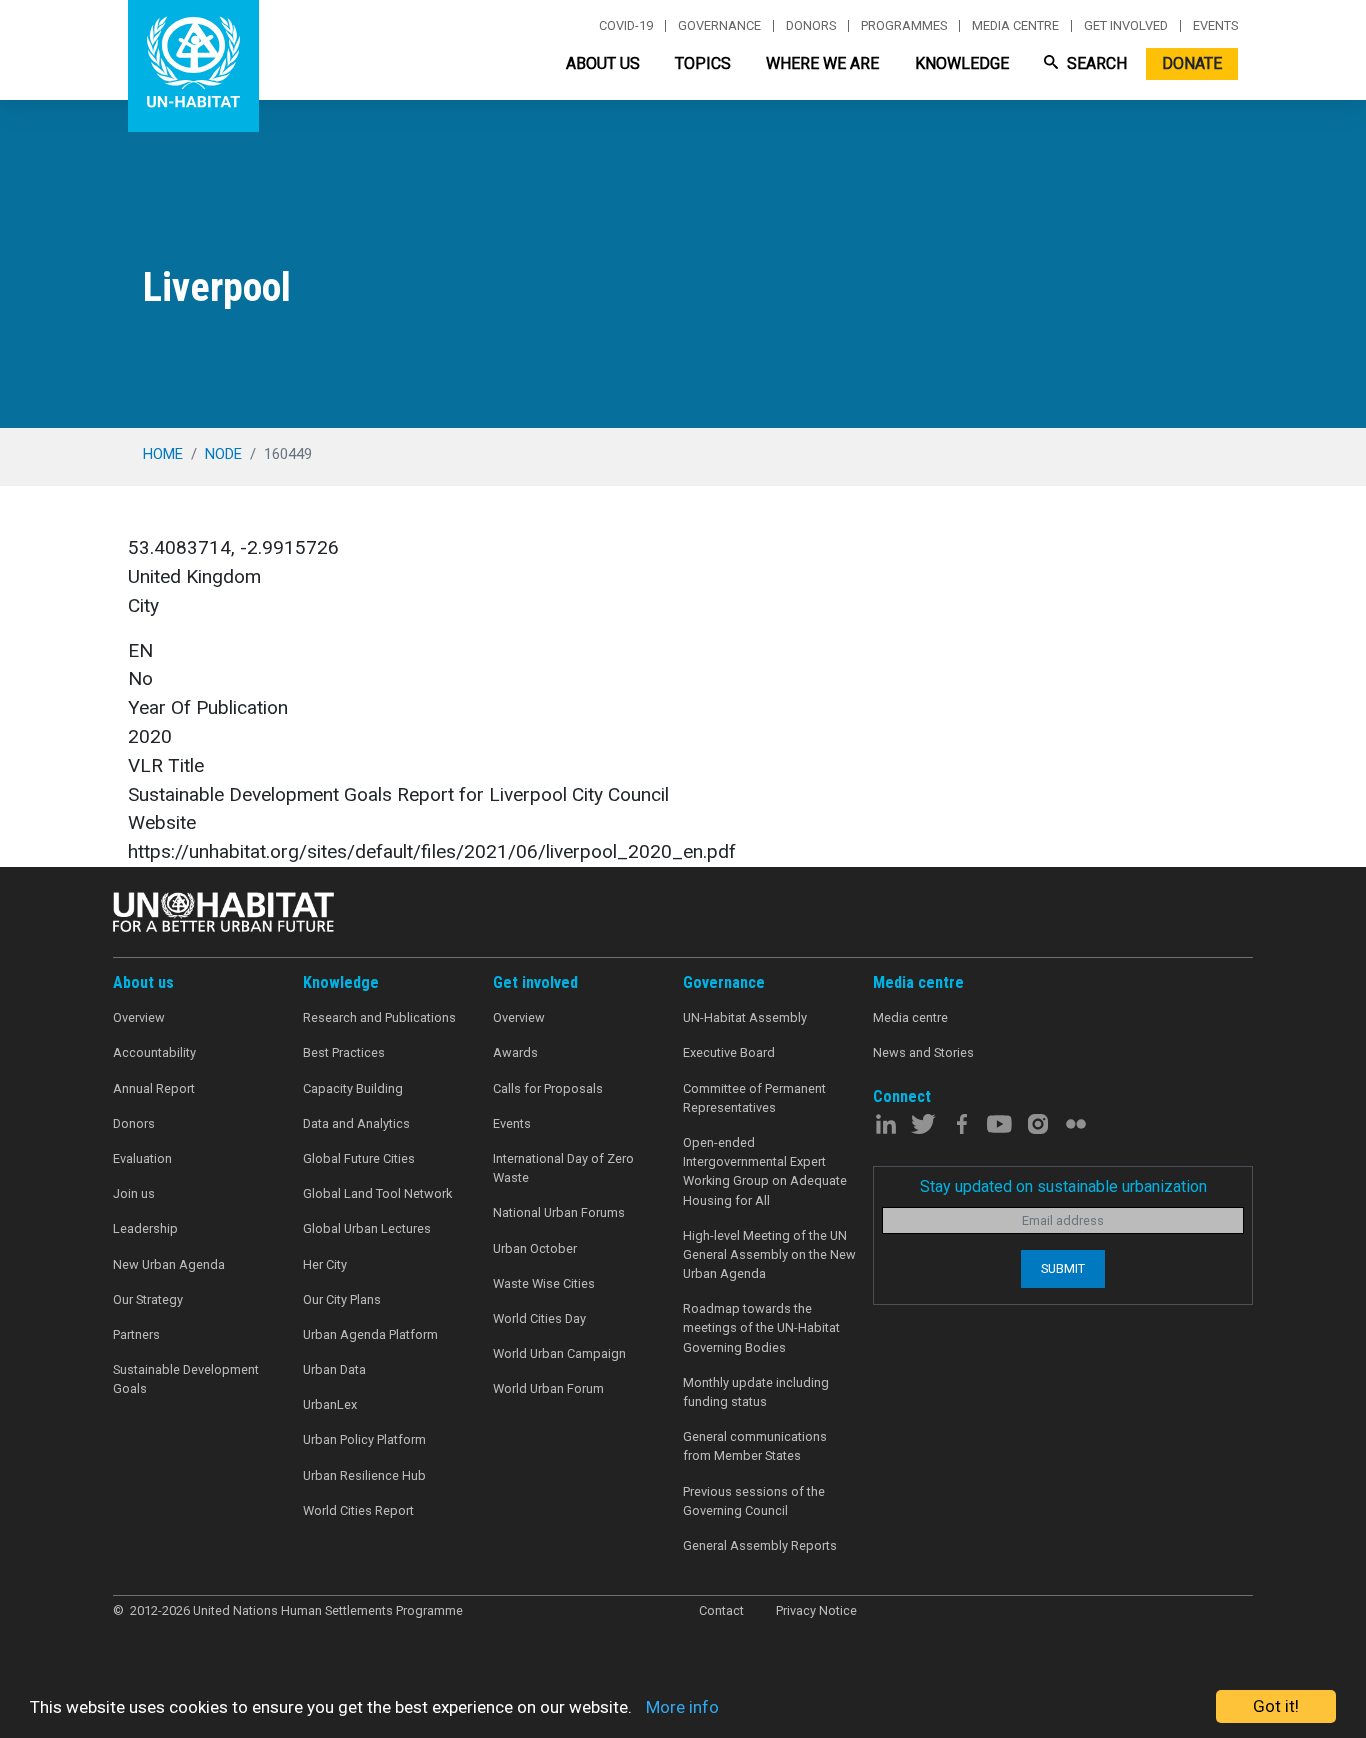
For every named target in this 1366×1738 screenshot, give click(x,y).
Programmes (904, 26)
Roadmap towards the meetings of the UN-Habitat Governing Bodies (761, 1327)
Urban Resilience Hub (364, 1475)
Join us (134, 1193)
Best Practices (344, 1052)
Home (163, 454)
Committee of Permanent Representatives (754, 1098)
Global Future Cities (359, 1158)
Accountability (154, 1052)
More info (682, 1707)
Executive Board (729, 1052)
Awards (515, 1052)
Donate (1192, 63)
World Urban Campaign (559, 1353)
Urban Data (334, 1369)
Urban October (535, 1248)
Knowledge (962, 63)
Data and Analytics (356, 1123)
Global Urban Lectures (367, 1228)
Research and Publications (379, 1017)
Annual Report (154, 1088)
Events (1215, 26)
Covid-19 (626, 26)
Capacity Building (353, 1088)
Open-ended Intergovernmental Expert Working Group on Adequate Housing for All (765, 1171)
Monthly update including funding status (756, 1392)
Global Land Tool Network (377, 1193)
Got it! (1276, 1706)
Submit (1063, 1268)
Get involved (1126, 26)
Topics (703, 63)
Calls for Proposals (548, 1088)
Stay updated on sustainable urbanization (1063, 1186)
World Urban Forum (548, 1388)
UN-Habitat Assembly (745, 1017)
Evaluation (142, 1158)
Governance (719, 26)
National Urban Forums (559, 1212)
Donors (811, 26)
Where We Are (822, 63)
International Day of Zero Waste (563, 1168)
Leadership (145, 1228)
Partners (136, 1334)
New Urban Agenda (169, 1264)
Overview (139, 1017)
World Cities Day (539, 1318)
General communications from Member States (755, 1446)
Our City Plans (342, 1299)
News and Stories (923, 1052)
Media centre (1015, 26)
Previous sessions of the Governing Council (754, 1501)
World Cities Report (358, 1510)
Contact (721, 1610)
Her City (325, 1264)
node (223, 454)
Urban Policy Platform (364, 1439)
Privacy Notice (816, 1610)
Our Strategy (148, 1299)
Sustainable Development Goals (186, 1379)
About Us (603, 63)
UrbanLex (330, 1404)
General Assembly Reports (760, 1545)
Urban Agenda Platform (370, 1334)
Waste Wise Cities (544, 1283)
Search (1095, 63)
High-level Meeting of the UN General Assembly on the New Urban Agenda (769, 1254)
